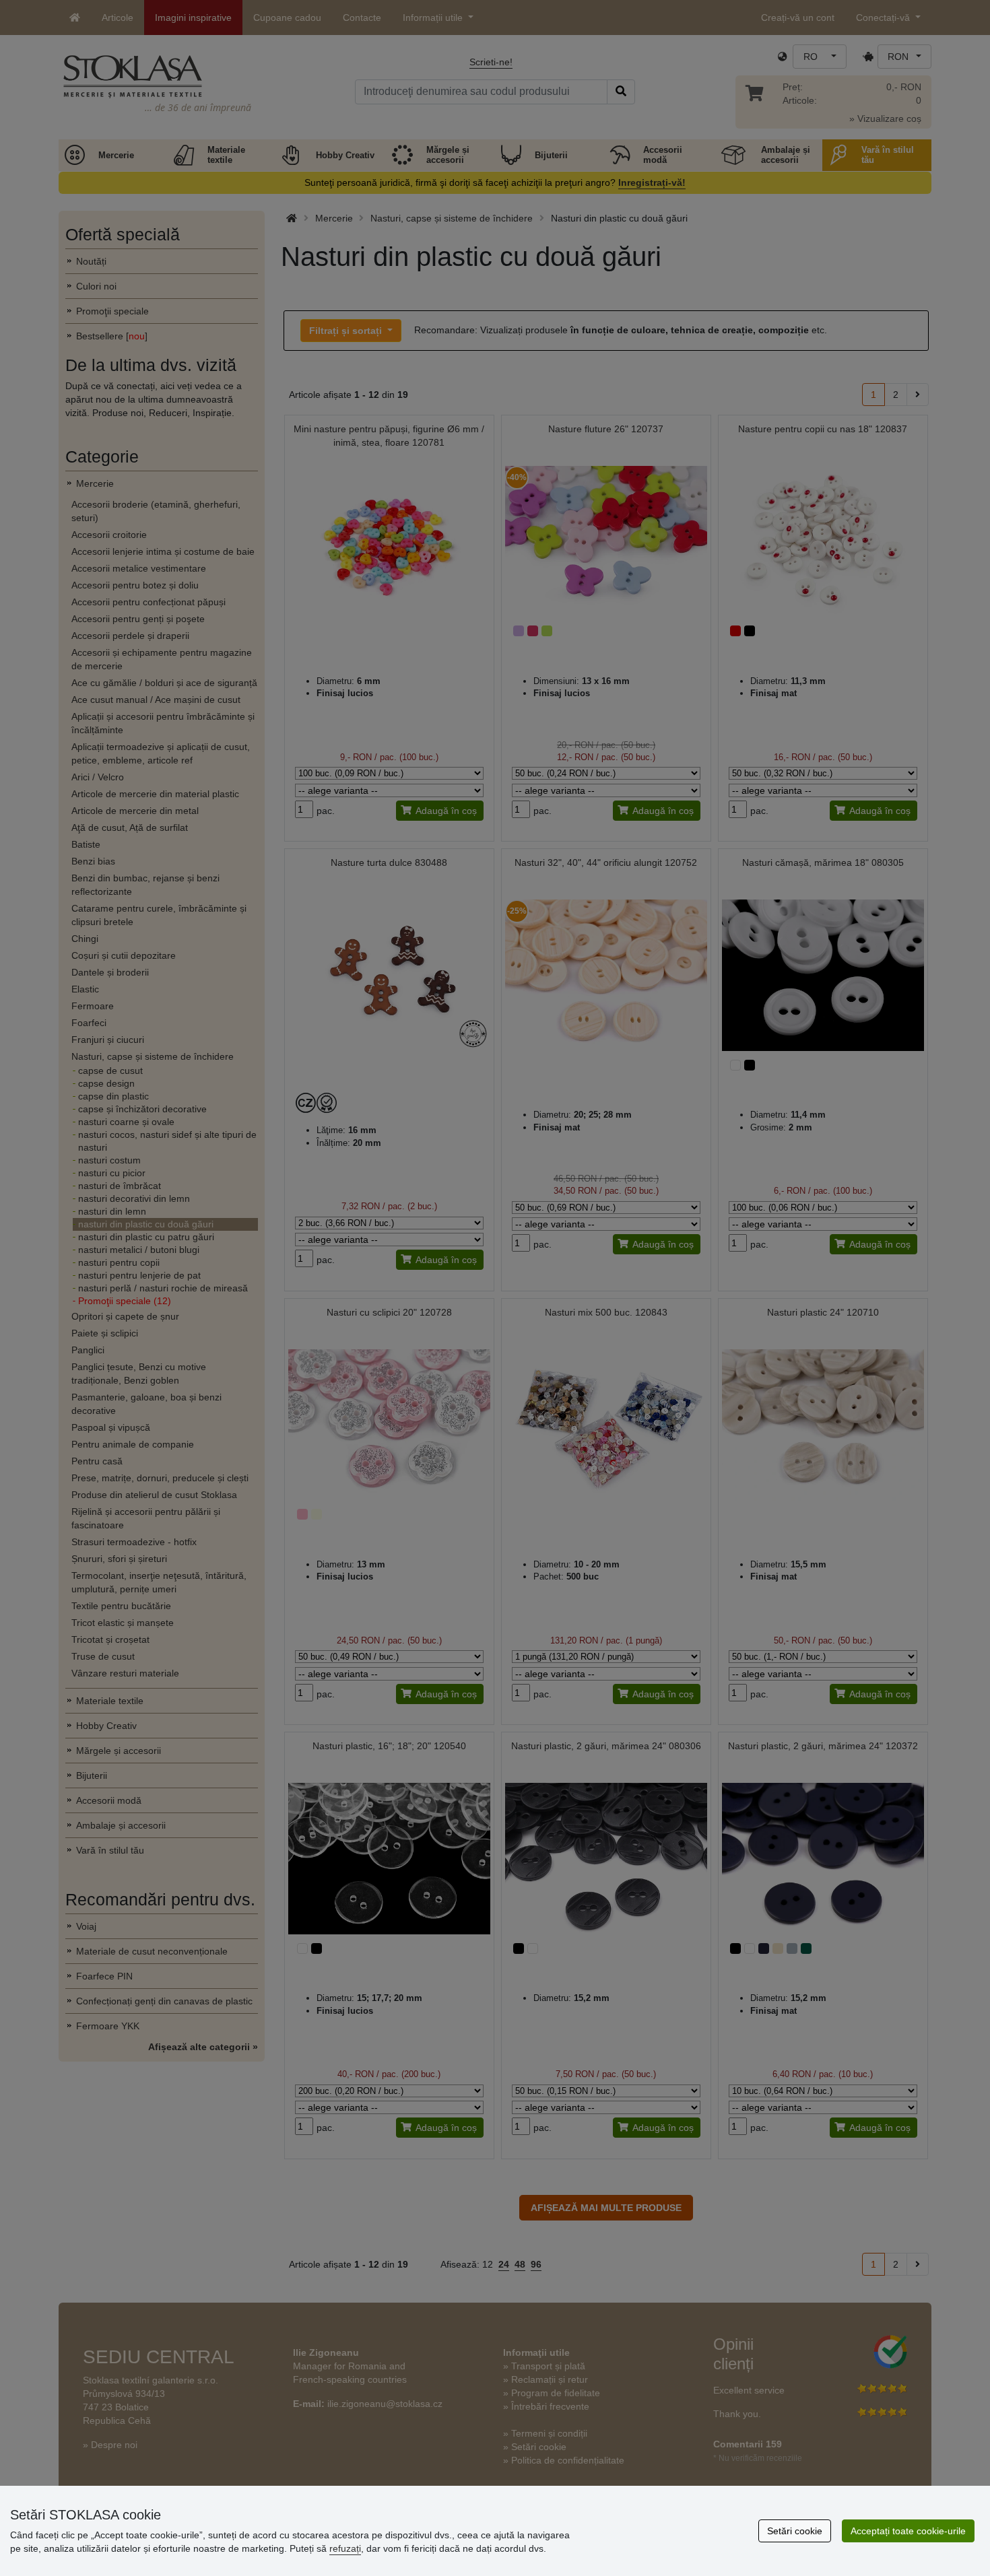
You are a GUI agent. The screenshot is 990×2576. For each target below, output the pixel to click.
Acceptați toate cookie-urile (908, 2531)
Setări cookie (795, 2531)
